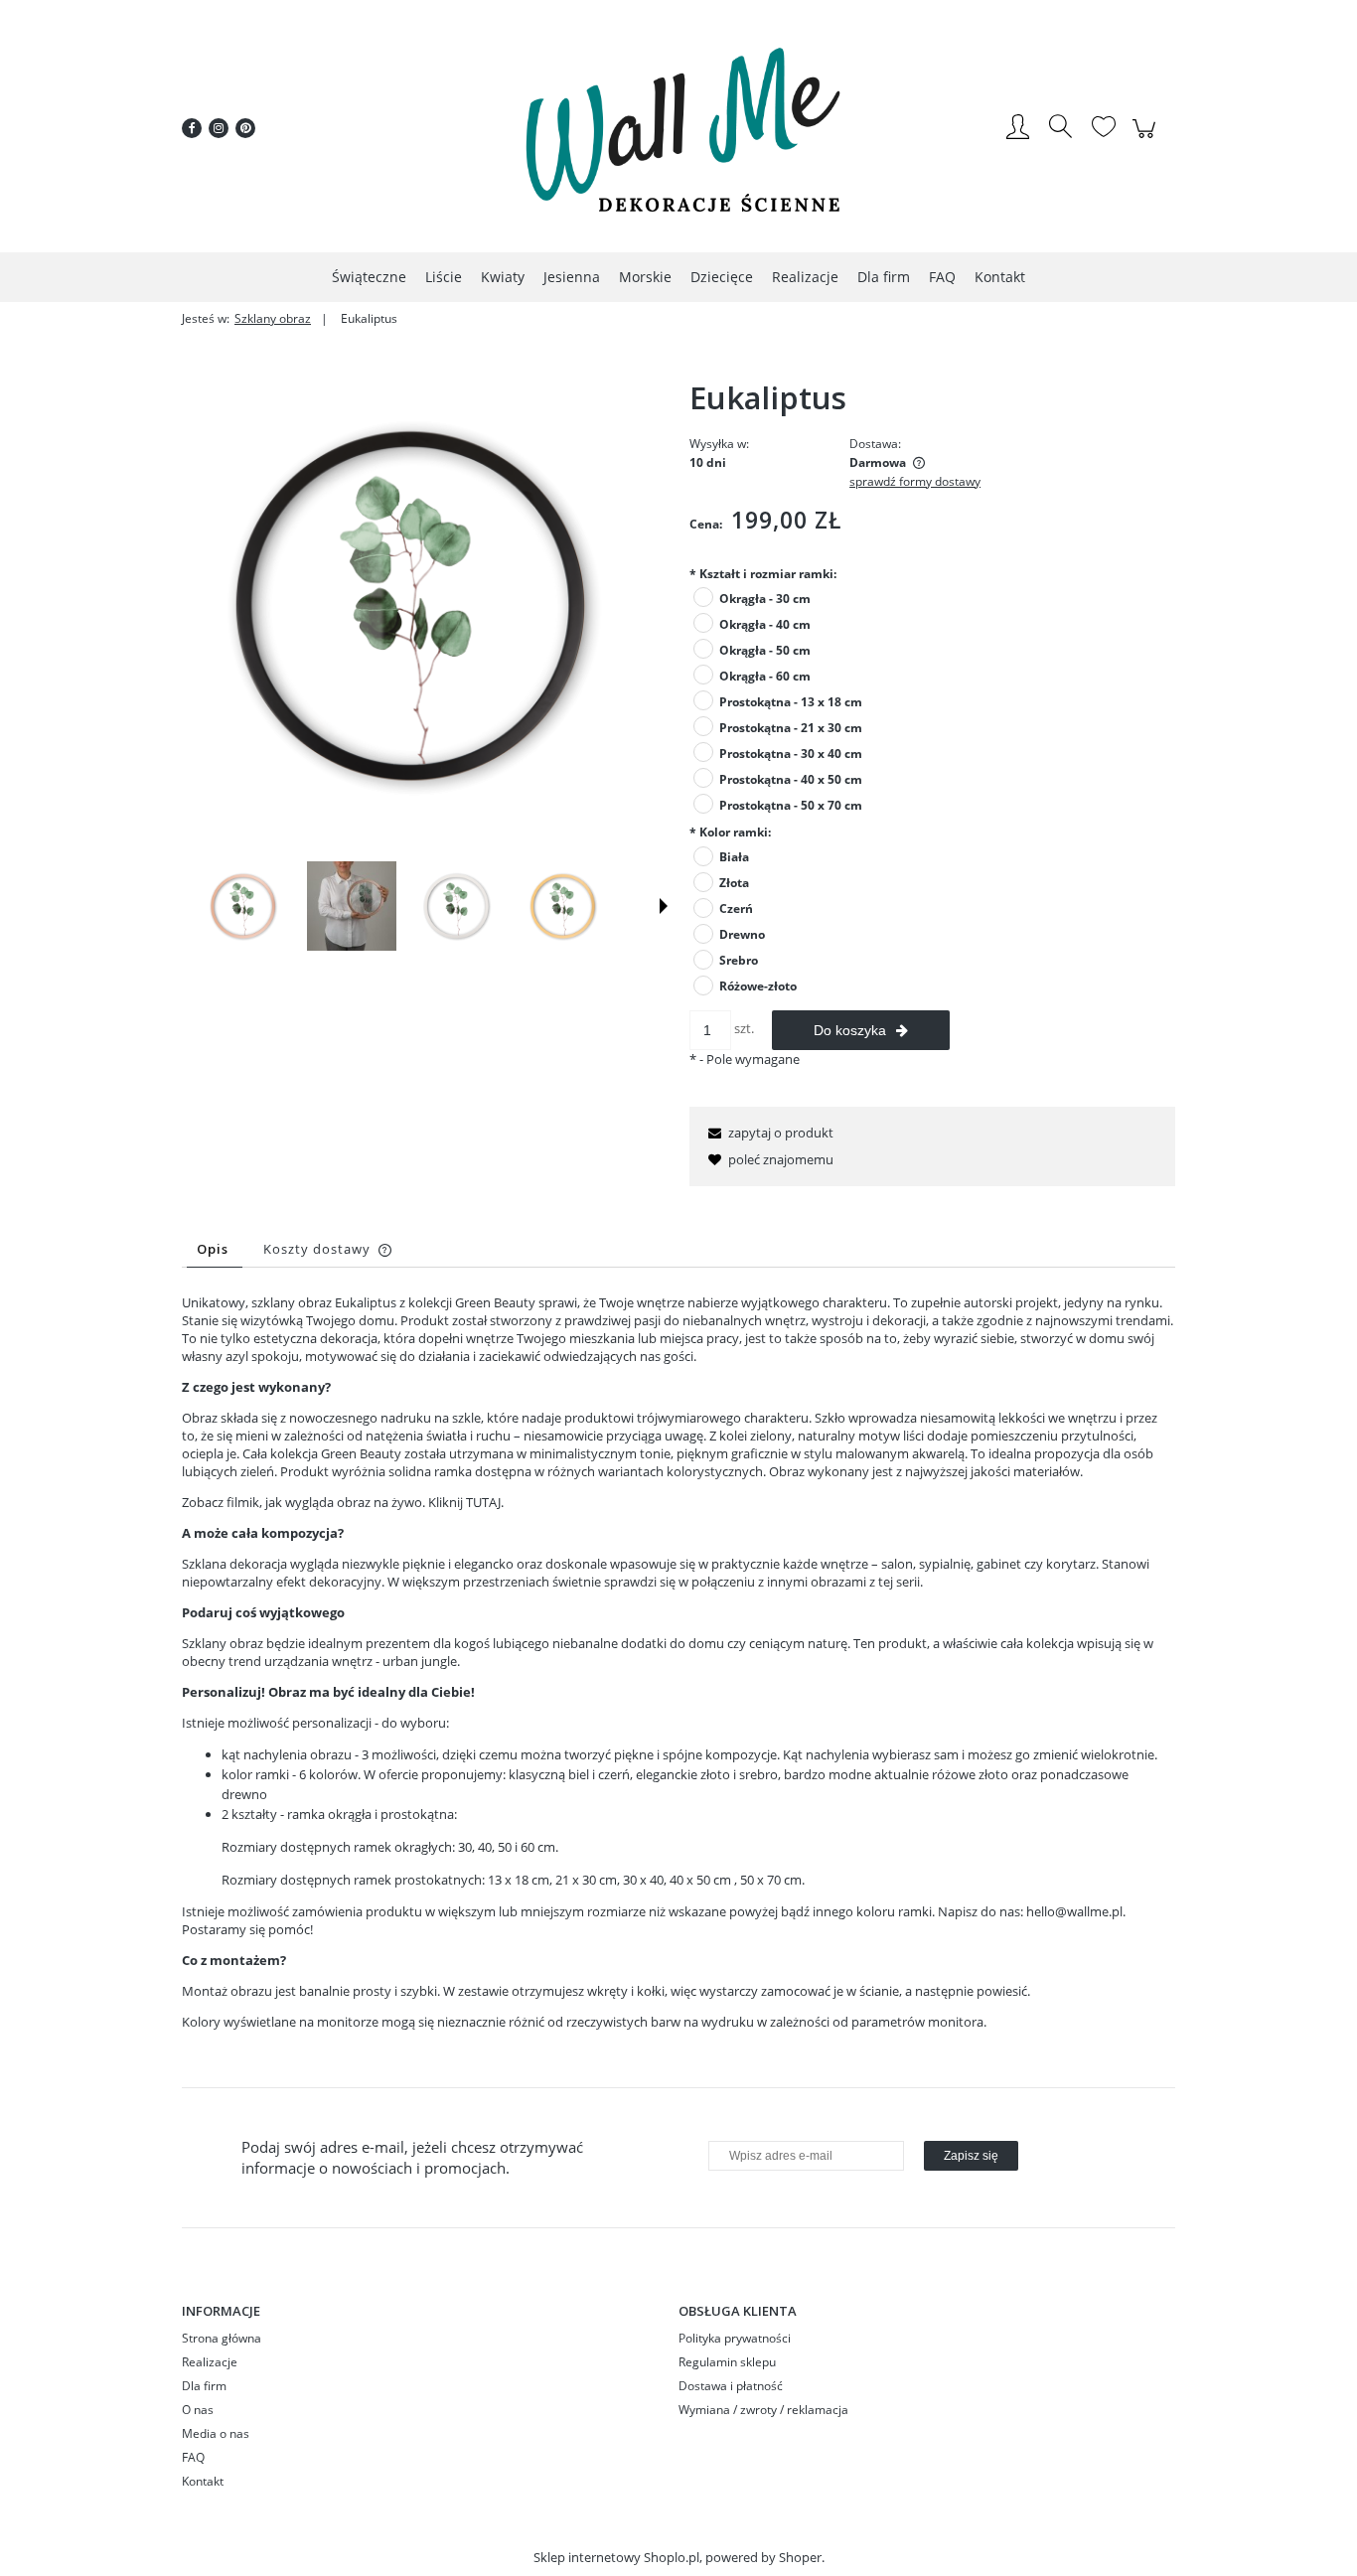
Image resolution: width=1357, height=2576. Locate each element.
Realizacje (210, 2362)
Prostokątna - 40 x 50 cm (791, 779)
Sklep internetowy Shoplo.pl (616, 2557)
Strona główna (222, 2338)
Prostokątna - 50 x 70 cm (791, 805)
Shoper (800, 2557)
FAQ (193, 2457)
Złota (734, 883)
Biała (734, 857)
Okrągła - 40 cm (765, 624)
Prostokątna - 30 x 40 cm (791, 754)
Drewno (742, 934)
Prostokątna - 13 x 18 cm (791, 702)
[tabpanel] (678, 1677)
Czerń (736, 909)
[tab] (215, 1249)
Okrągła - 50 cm (765, 650)
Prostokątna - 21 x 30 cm (791, 728)
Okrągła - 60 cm (765, 676)
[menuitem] (369, 277)
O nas (198, 2410)
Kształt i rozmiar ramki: (763, 574)
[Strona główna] (678, 128)
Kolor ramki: (730, 832)
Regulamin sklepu (727, 2362)
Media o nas (216, 2433)
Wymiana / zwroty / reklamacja (763, 2410)
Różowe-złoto (758, 986)
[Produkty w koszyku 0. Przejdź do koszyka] (1147, 139)
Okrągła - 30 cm (765, 599)
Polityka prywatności (735, 2338)
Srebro (739, 960)
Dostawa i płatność (731, 2386)
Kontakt (203, 2481)
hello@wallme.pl (1074, 1911)
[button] (664, 906)
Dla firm (204, 2386)
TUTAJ (483, 1502)
